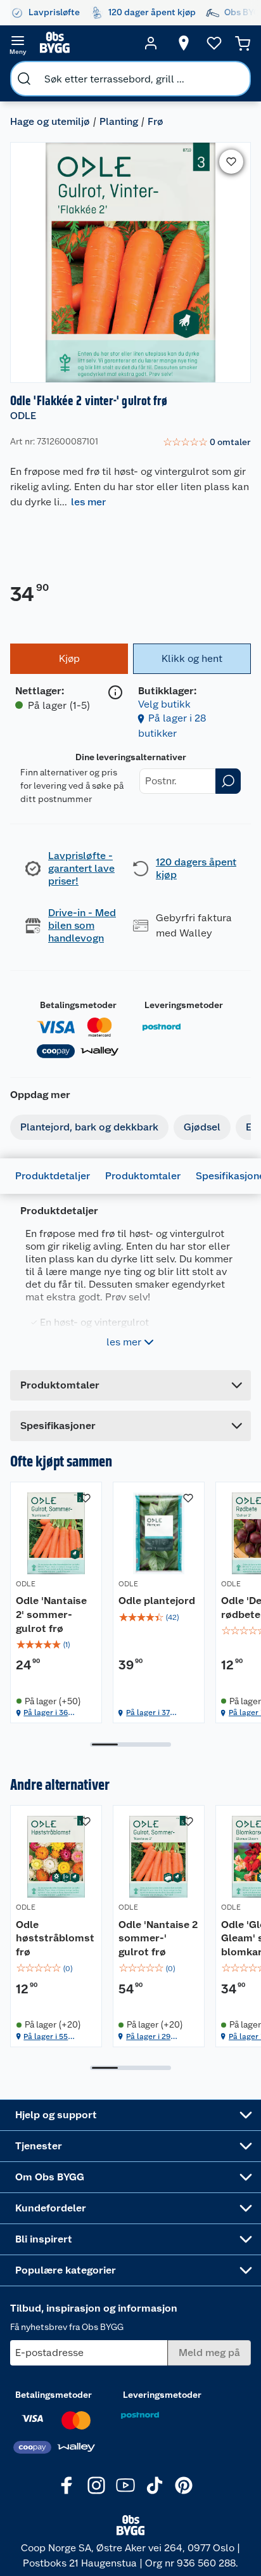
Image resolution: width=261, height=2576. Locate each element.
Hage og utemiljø (50, 121)
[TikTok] (155, 2485)
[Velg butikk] (184, 43)
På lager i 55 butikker (46, 2037)
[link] (207, 443)
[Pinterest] (184, 2485)
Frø (156, 121)
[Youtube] (125, 2485)
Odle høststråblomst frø (55, 1938)
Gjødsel (202, 1127)
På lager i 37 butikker (148, 1713)
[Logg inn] (151, 43)
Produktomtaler (143, 1176)
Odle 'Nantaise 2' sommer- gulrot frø (51, 1614)
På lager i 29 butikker (148, 2037)
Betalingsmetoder (78, 1005)
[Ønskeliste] (214, 43)
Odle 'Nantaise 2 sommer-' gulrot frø (158, 1938)
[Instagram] (96, 2485)
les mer (88, 502)
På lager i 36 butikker (46, 1713)
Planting (119, 121)
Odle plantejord (157, 1601)
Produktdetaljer (53, 1176)
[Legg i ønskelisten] (231, 162)
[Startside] (84, 43)
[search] (24, 79)
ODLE (23, 416)
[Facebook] (67, 2485)
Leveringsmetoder (184, 1005)
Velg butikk (164, 704)
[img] (56, 1645)
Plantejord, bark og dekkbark (89, 1127)
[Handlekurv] (243, 43)
